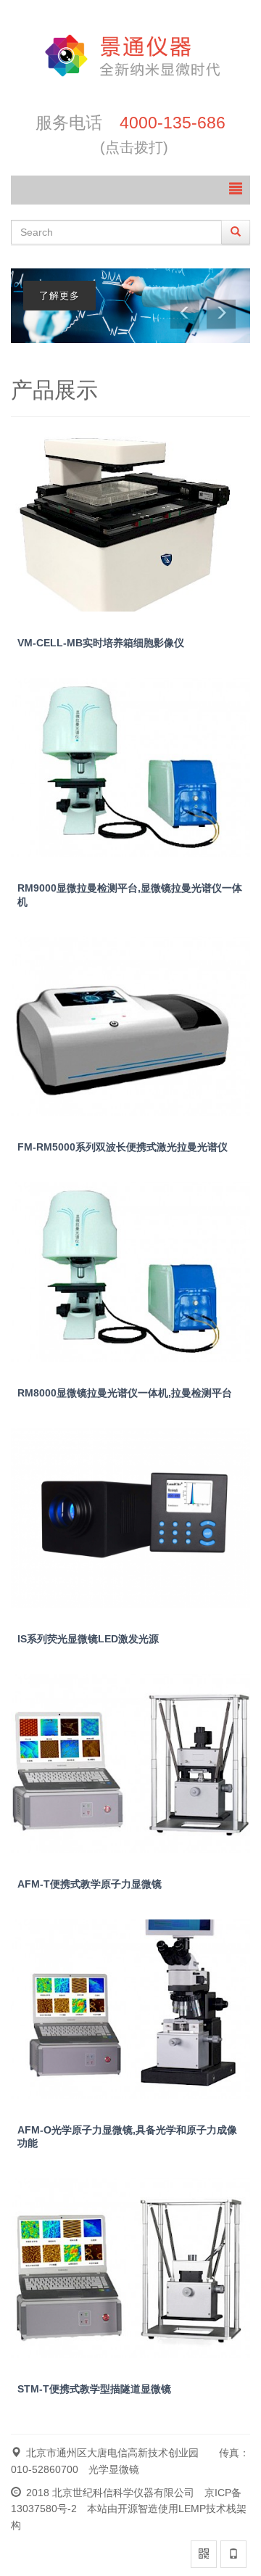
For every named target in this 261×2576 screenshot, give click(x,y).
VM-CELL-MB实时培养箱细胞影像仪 (101, 643)
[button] (185, 314)
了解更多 (59, 296)
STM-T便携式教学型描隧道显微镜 (94, 2389)
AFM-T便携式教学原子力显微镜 (90, 1884)
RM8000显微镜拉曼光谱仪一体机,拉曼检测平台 (125, 1393)
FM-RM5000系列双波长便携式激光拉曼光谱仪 (123, 1147)
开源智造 (138, 2509)
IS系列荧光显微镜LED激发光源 (88, 1639)
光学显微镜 (114, 2469)
